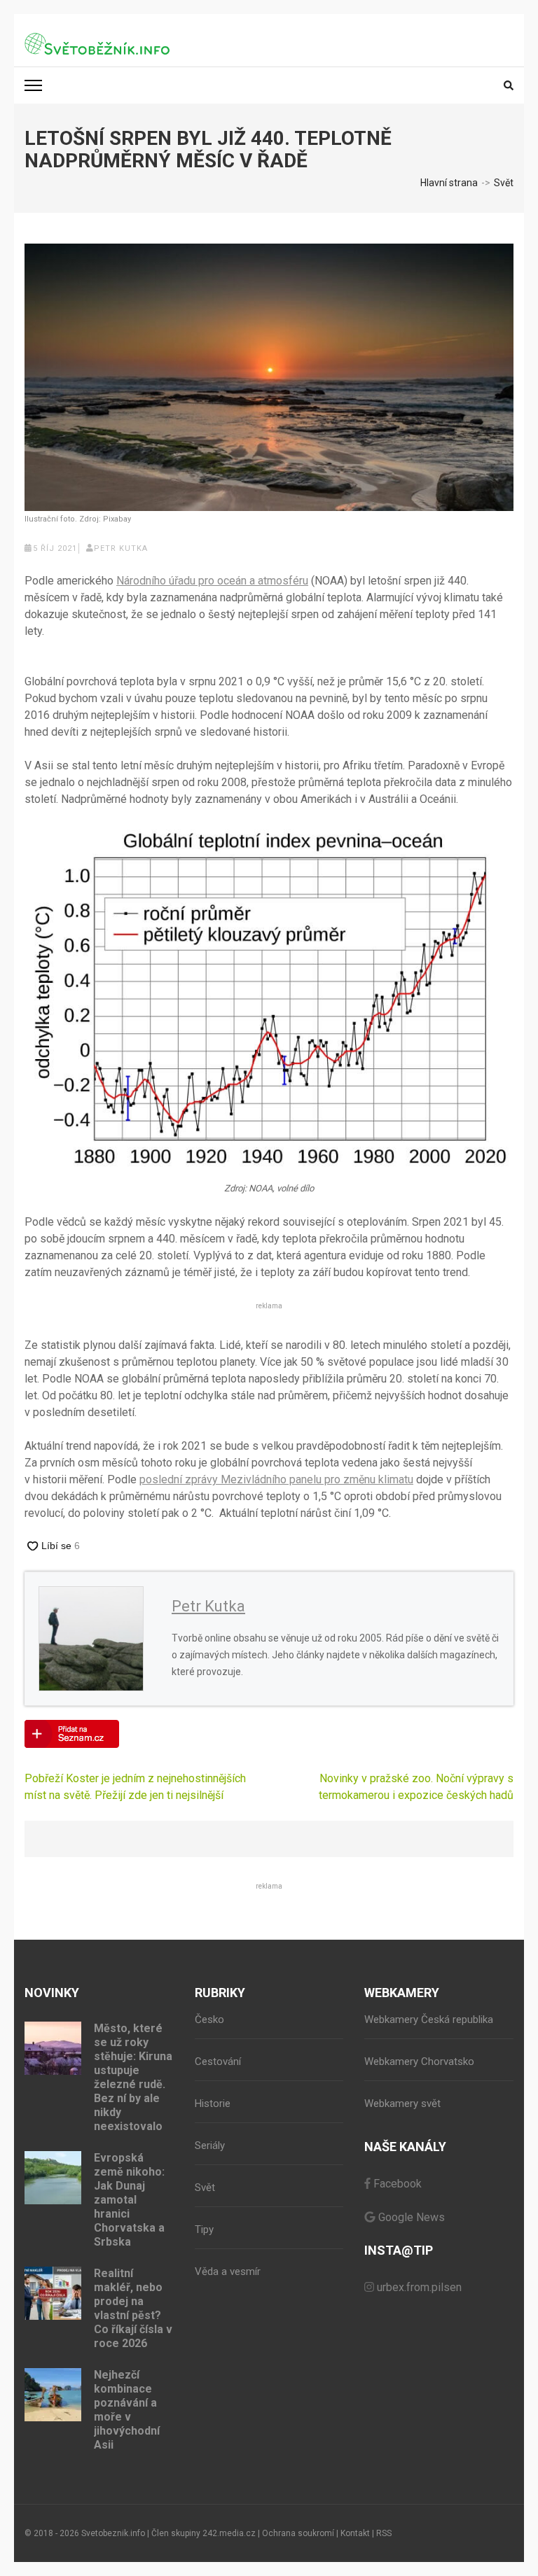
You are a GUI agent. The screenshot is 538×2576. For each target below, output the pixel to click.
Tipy (204, 2229)
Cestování (218, 2061)
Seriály (210, 2145)
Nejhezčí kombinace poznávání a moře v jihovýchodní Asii (127, 2410)
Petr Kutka (121, 548)
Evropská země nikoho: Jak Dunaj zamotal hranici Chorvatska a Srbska (129, 2200)
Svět (205, 2187)
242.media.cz (229, 2533)
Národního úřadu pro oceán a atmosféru (212, 581)
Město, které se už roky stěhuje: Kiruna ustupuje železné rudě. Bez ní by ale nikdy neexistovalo (133, 2077)
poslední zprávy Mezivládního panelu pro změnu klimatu (276, 1479)
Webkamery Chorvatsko (419, 2061)
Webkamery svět (402, 2103)
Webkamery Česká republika (429, 2019)
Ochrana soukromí (298, 2533)
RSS (384, 2533)
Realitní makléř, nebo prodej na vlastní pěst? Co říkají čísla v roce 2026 (133, 2308)
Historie (213, 2103)
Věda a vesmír (228, 2271)
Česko (209, 2019)
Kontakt (355, 2533)
